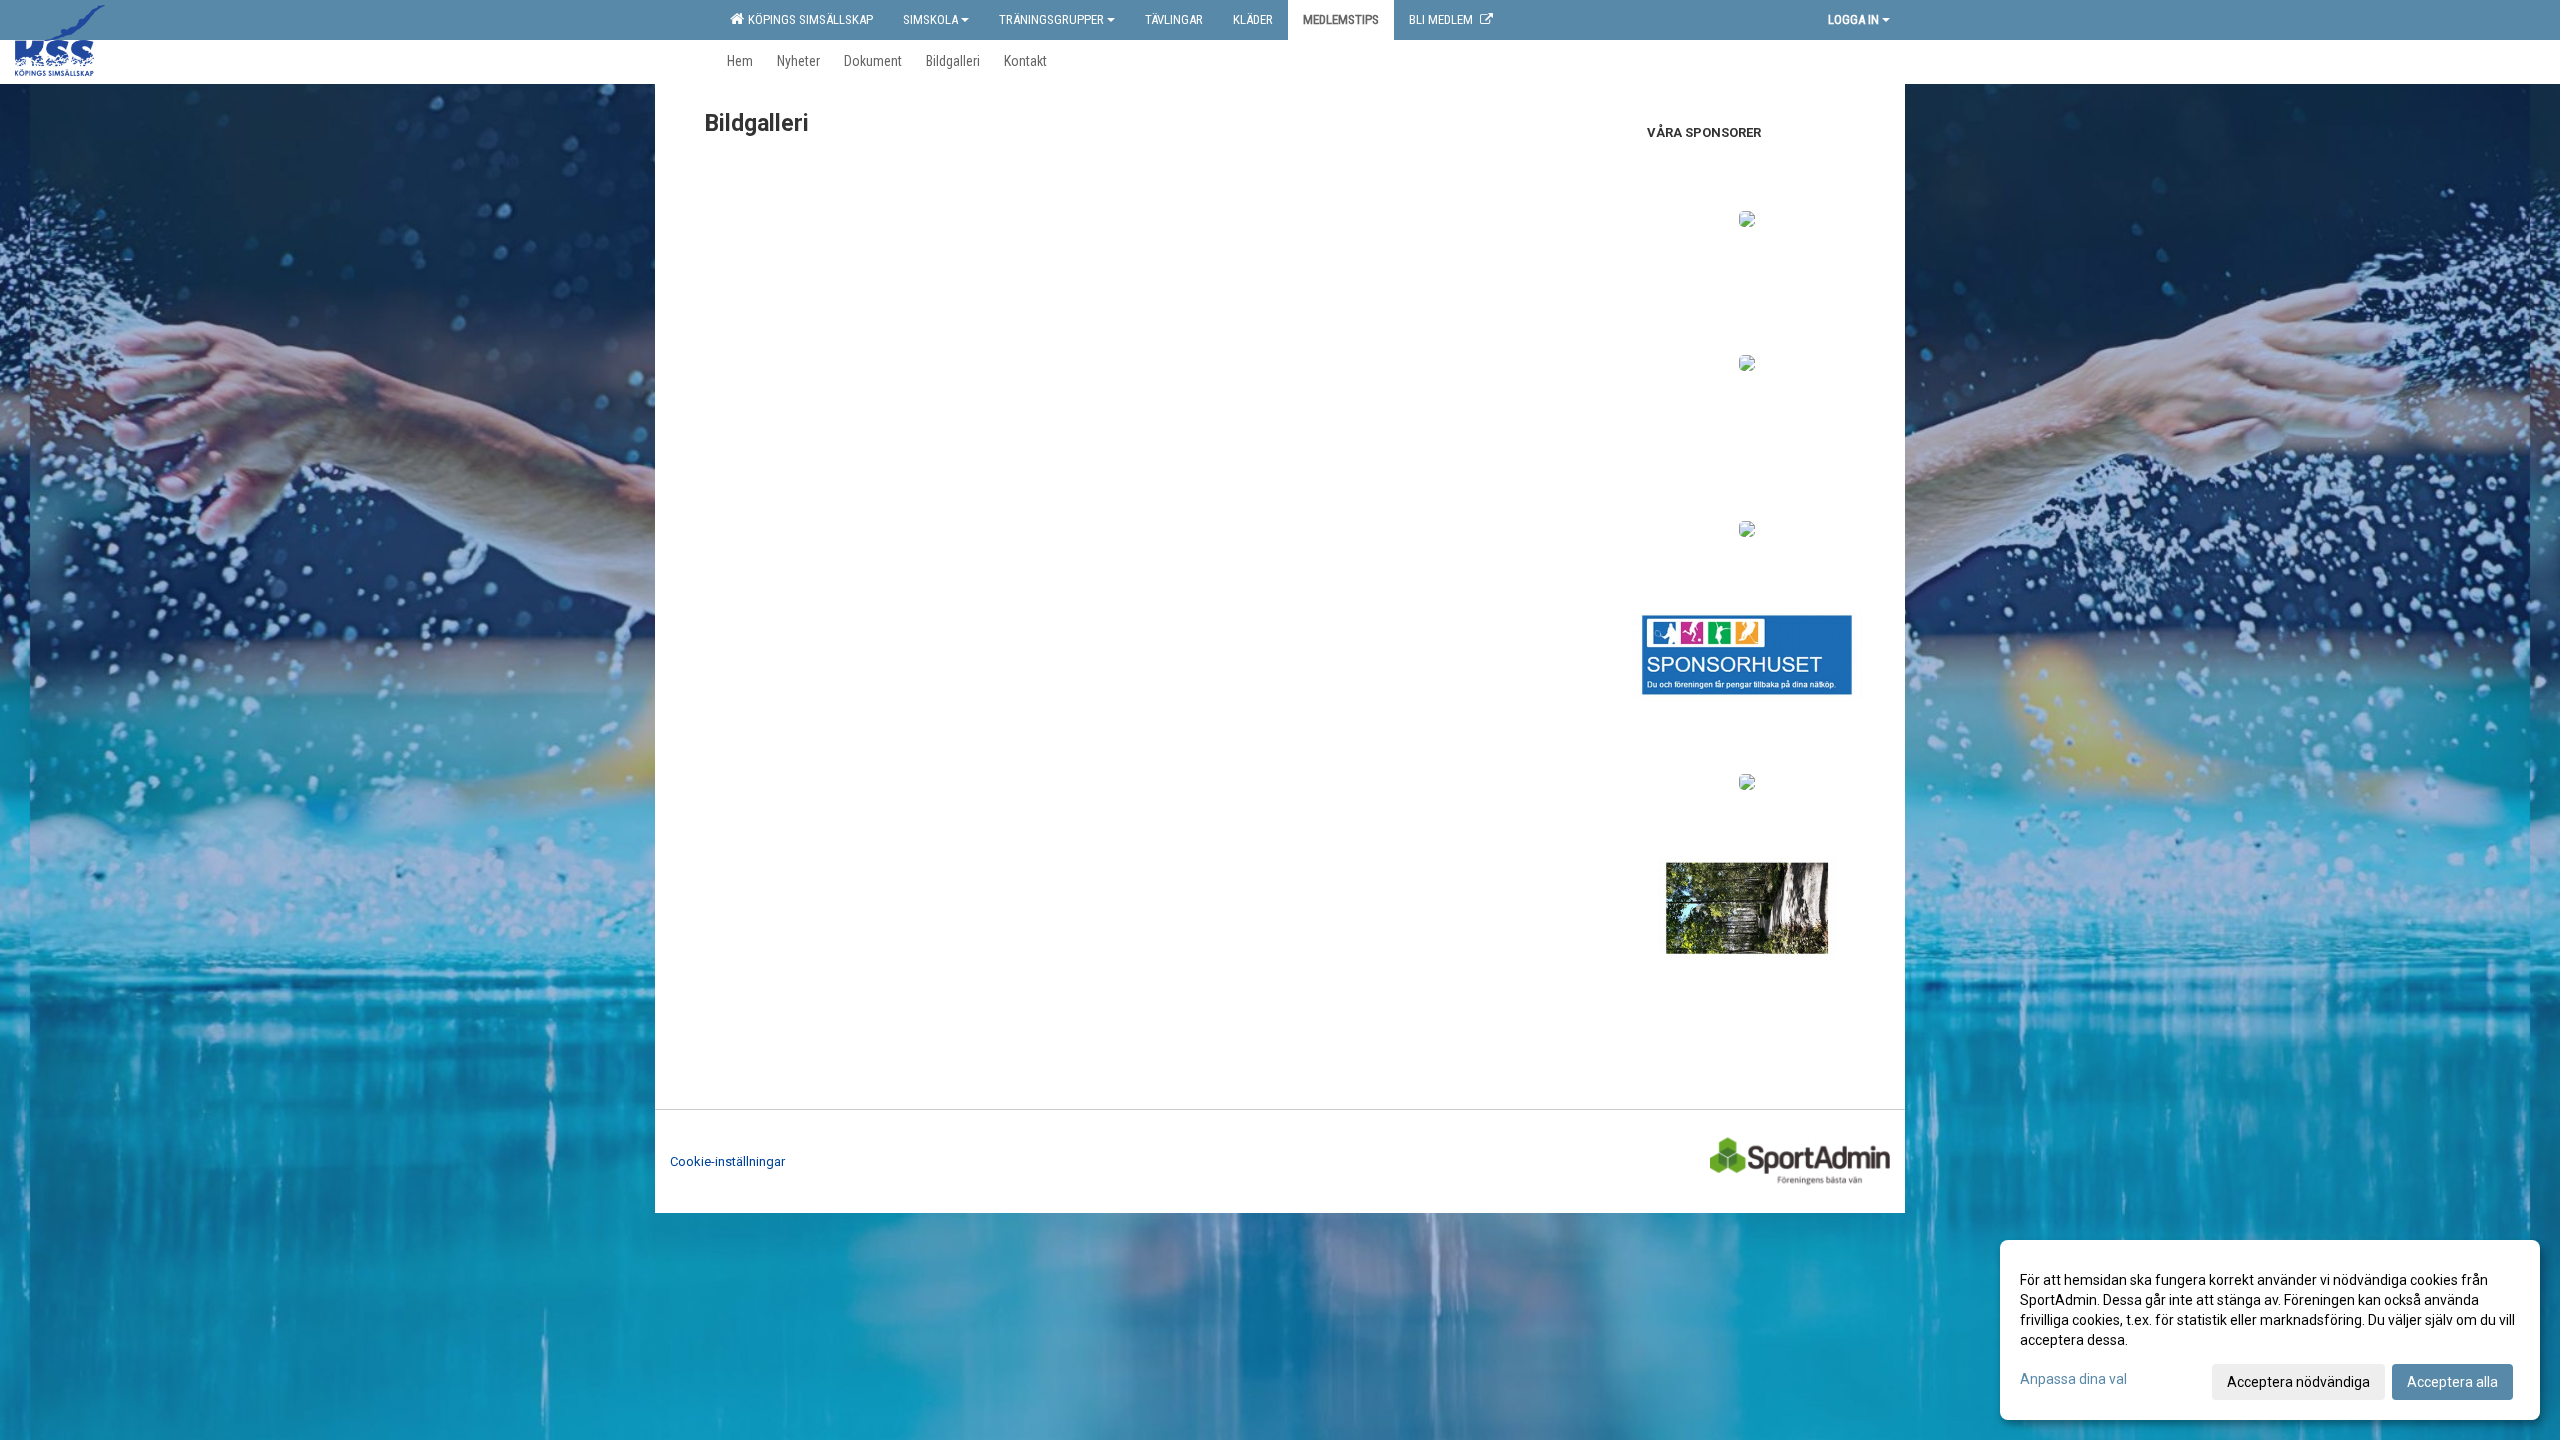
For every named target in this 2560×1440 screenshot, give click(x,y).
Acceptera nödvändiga (2298, 1382)
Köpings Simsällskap (807, 19)
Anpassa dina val (2073, 1379)
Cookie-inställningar (727, 1161)
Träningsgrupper (1051, 19)
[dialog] (2270, 1330)
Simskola (930, 19)
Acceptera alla (2452, 1382)
